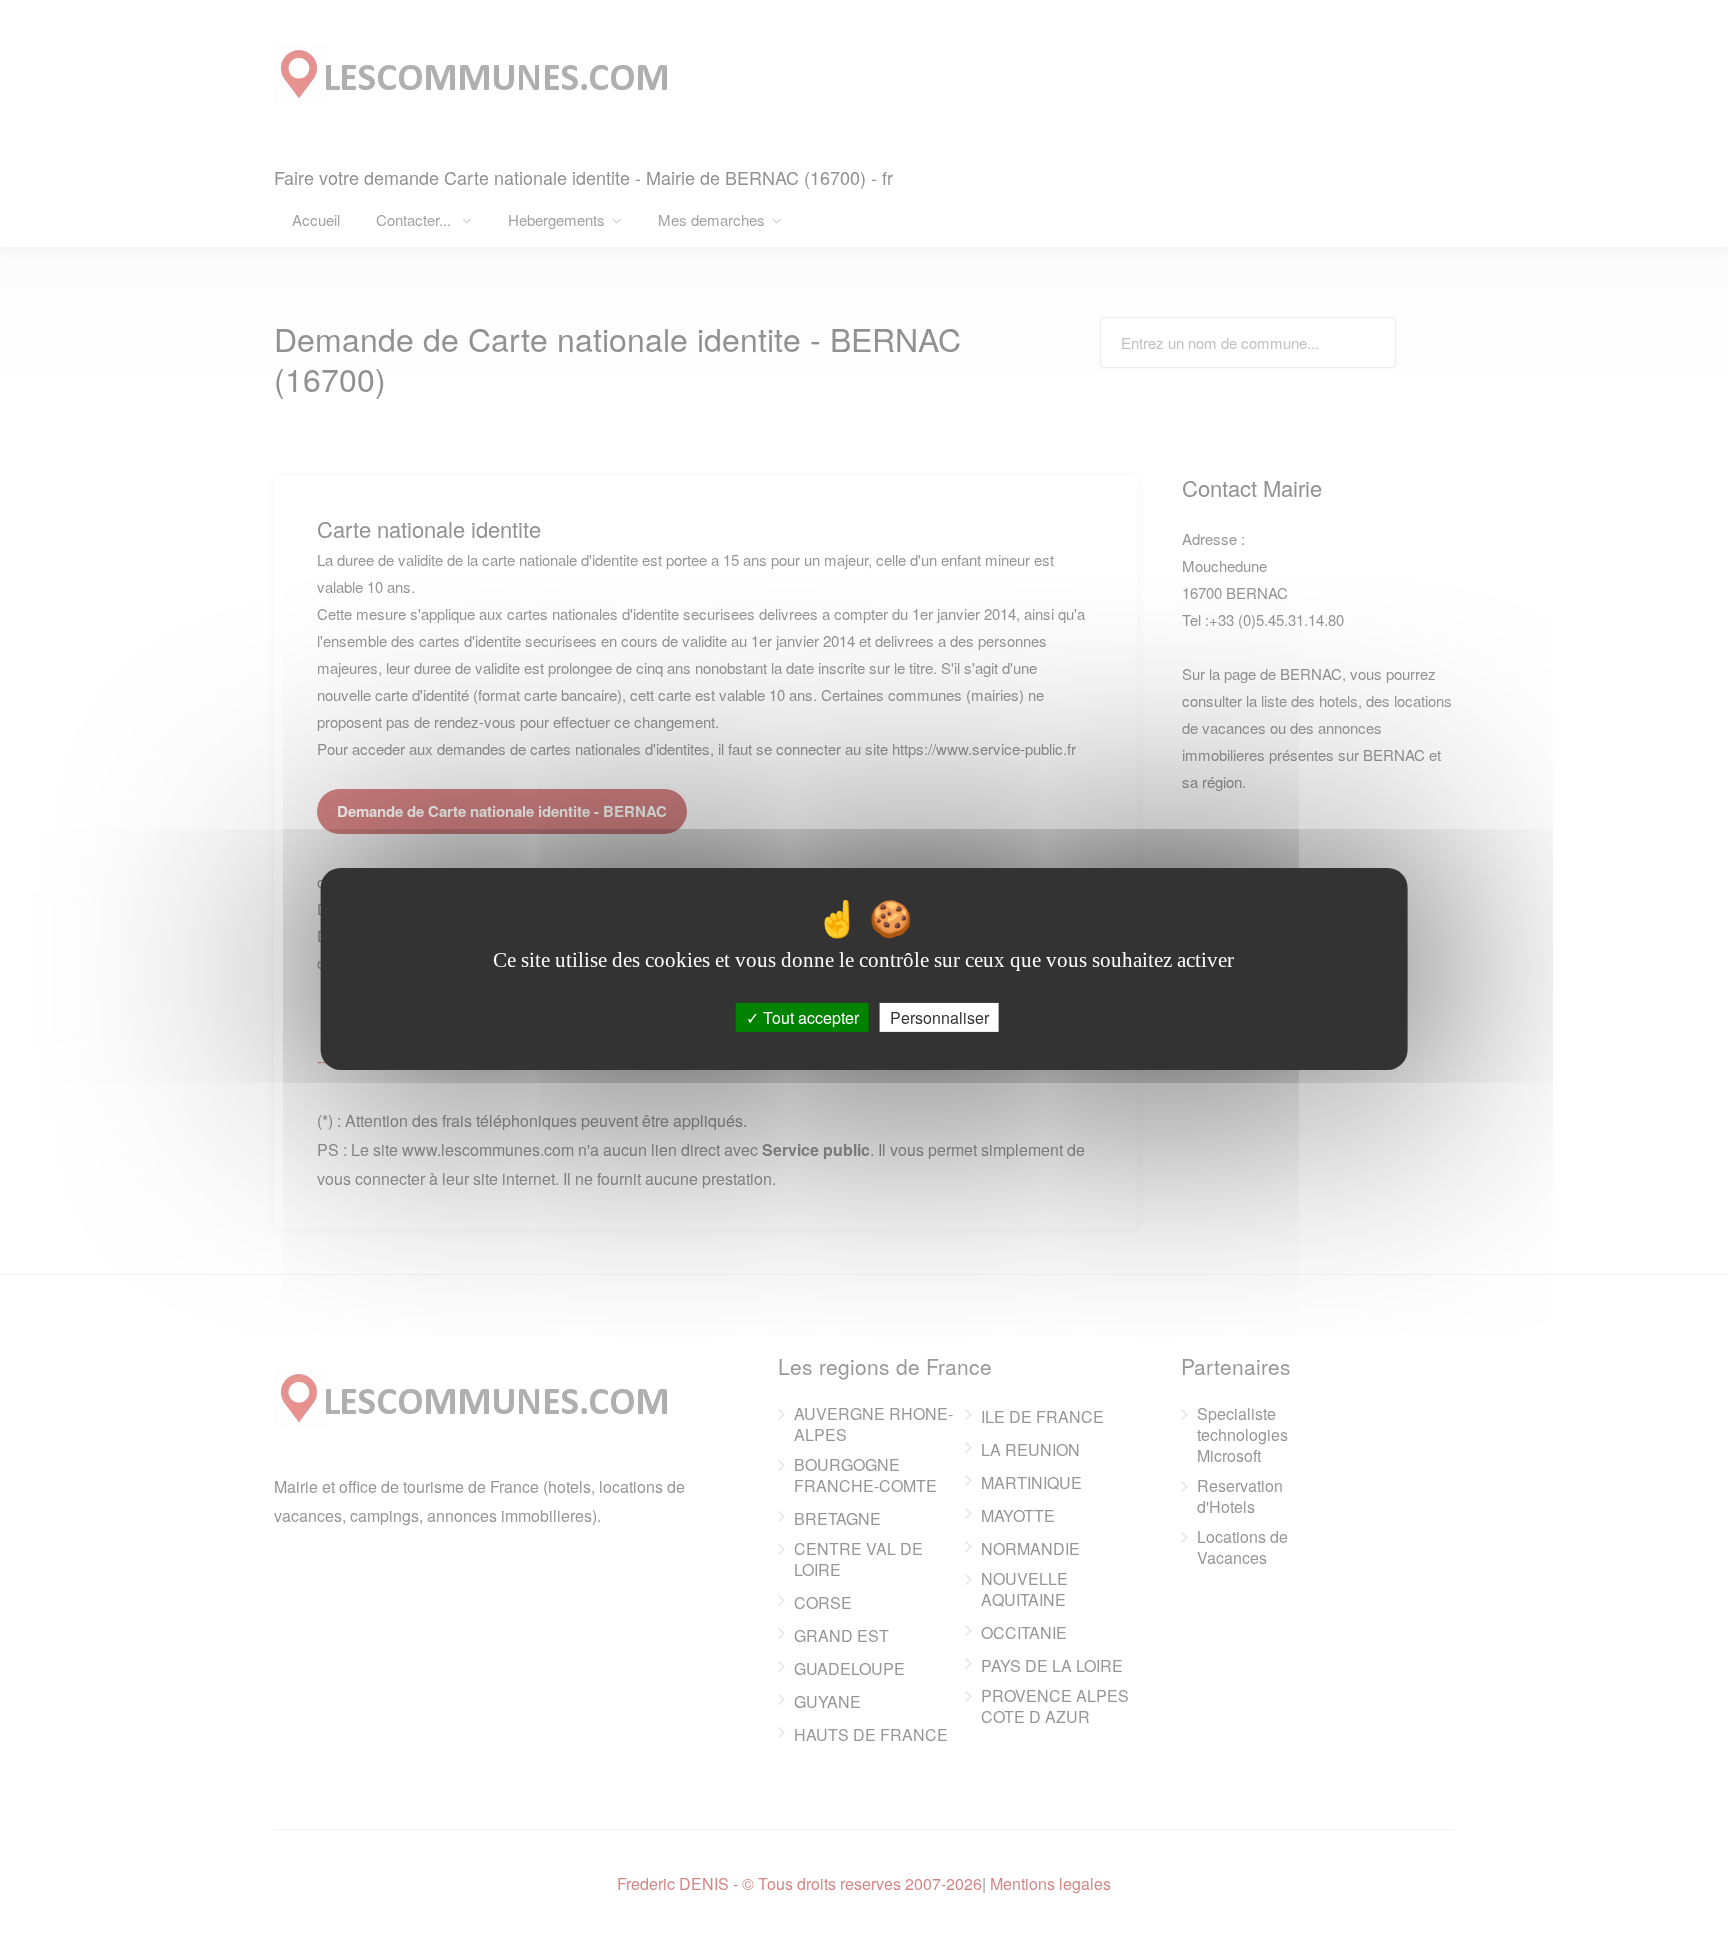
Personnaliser (939, 1016)
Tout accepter (809, 1016)
